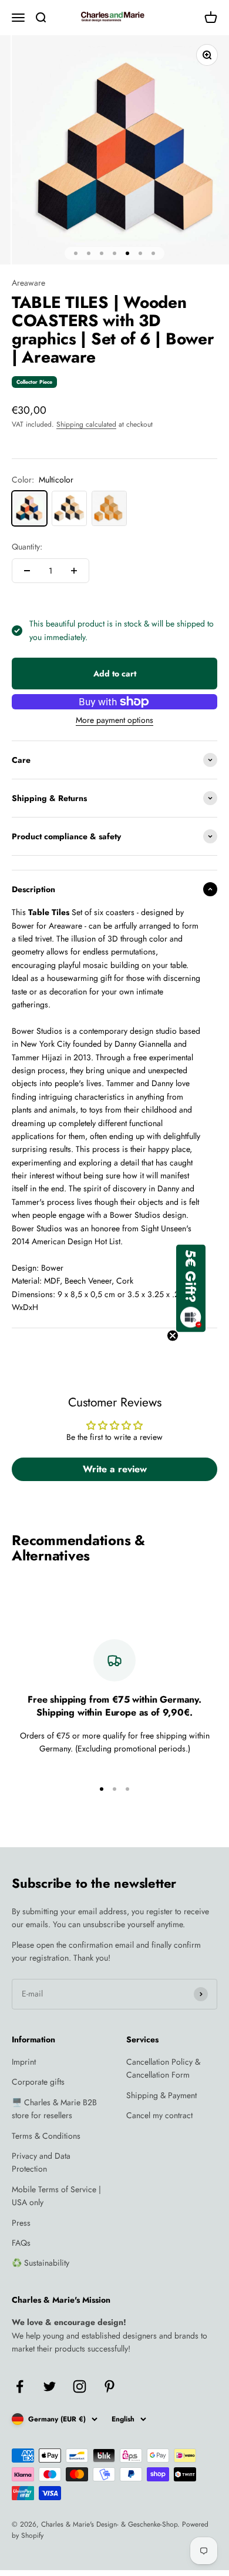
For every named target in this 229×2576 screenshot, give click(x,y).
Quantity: (27, 547)
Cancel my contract (159, 2115)
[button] (191, 1288)
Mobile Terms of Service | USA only (56, 2196)
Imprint (24, 2062)
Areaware (28, 283)
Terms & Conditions (46, 2136)
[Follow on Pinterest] (110, 2386)
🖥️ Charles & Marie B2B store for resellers (54, 2109)
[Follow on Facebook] (20, 2386)
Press (21, 2223)
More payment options (114, 720)
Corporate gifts (38, 2082)
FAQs (21, 2243)
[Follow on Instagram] (80, 2386)
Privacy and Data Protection (41, 2162)
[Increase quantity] (74, 571)
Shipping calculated (86, 424)
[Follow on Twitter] (50, 2386)
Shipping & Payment (161, 2095)
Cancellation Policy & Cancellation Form (163, 2068)
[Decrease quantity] (27, 571)
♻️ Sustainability (41, 2263)
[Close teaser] (173, 1335)
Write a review (115, 1469)
